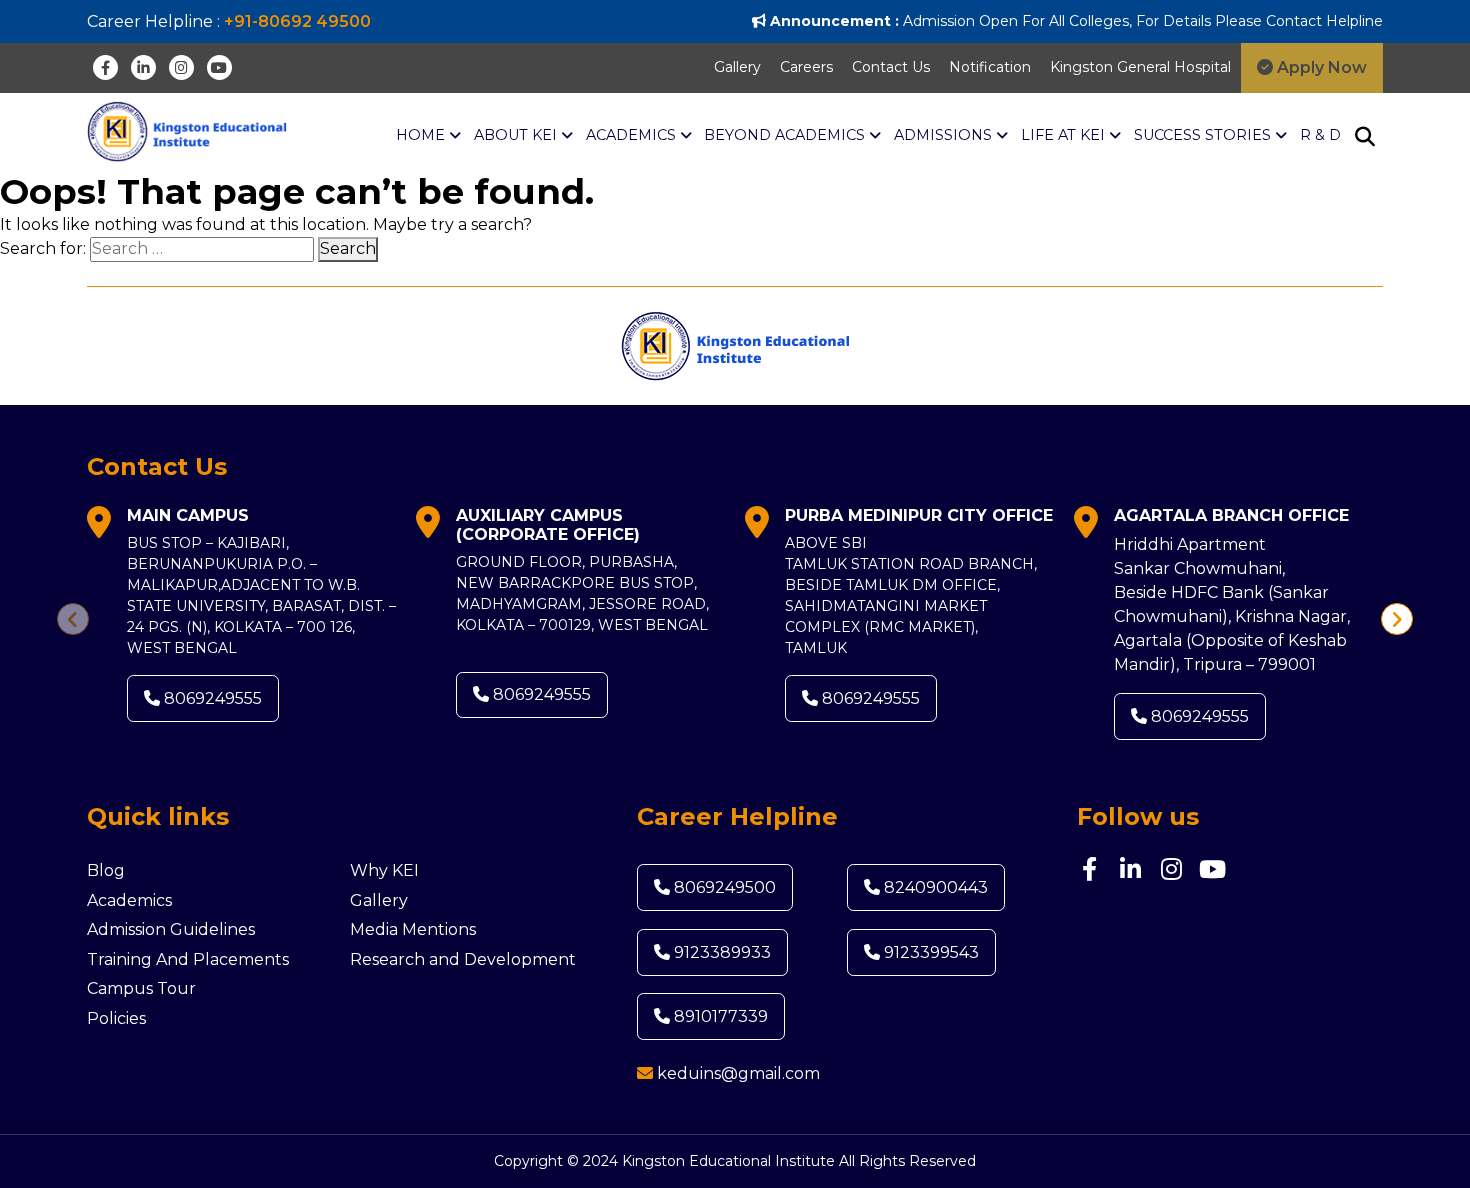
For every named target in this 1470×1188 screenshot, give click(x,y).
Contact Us (891, 67)
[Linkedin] (143, 67)
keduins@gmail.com (738, 1073)
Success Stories (1204, 135)
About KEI (517, 135)
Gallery (737, 67)
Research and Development (463, 959)
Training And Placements (188, 959)
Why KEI (384, 870)
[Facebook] (105, 67)
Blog (106, 870)
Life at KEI (1065, 135)
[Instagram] (181, 67)
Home (422, 135)
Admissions (945, 135)
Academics (129, 900)
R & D (1320, 135)
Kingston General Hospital (1140, 67)
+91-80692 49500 (297, 21)
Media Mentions (413, 929)
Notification (990, 67)
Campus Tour (141, 988)
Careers (806, 67)
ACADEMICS (633, 135)
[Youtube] (219, 67)
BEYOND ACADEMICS (786, 135)
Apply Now (1320, 67)
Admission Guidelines (171, 929)
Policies (116, 1018)
